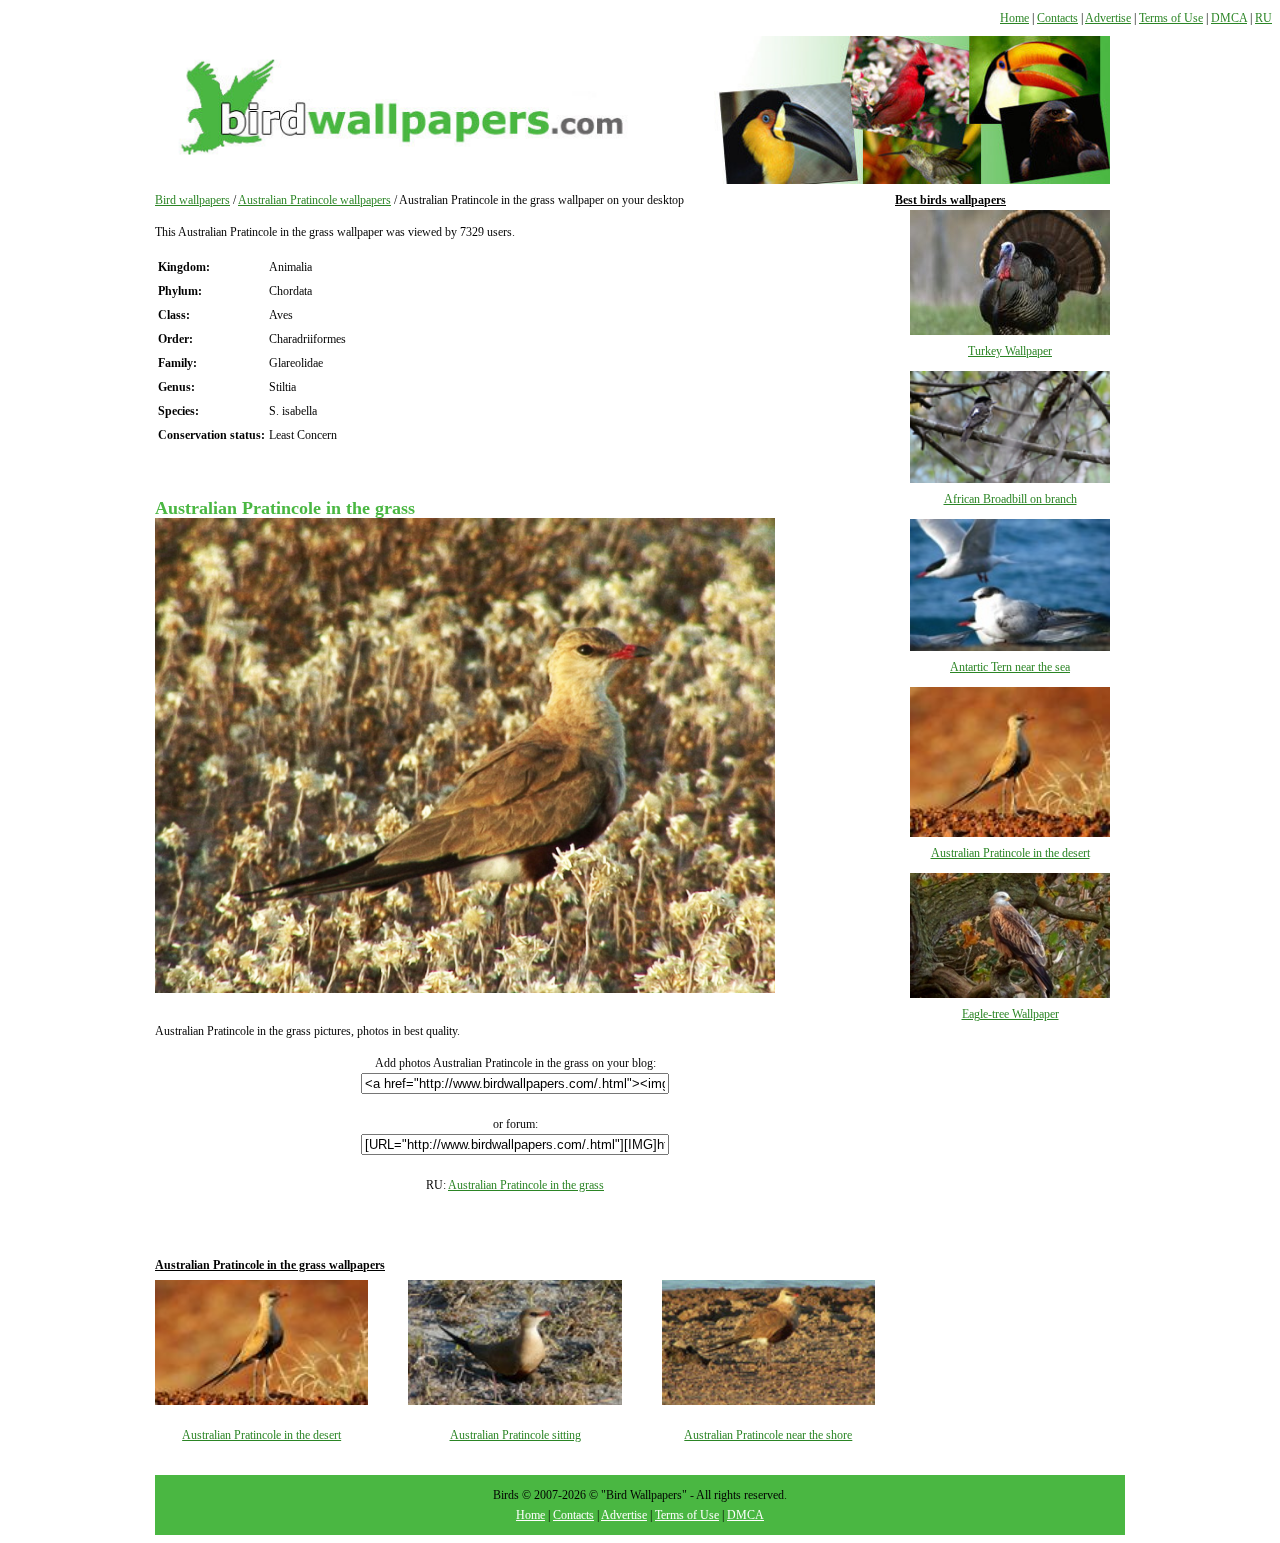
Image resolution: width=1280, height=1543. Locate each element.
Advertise (1108, 18)
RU (1263, 18)
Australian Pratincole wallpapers (314, 200)
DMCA (1229, 18)
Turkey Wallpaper (1010, 351)
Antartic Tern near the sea (1010, 667)
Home (1014, 18)
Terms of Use (1171, 18)
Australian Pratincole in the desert (261, 1435)
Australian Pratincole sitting (515, 1435)
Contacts (1057, 18)
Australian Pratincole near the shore (768, 1435)
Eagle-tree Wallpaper (1010, 1014)
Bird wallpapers (192, 200)
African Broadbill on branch (1010, 499)
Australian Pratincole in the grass (526, 1185)
